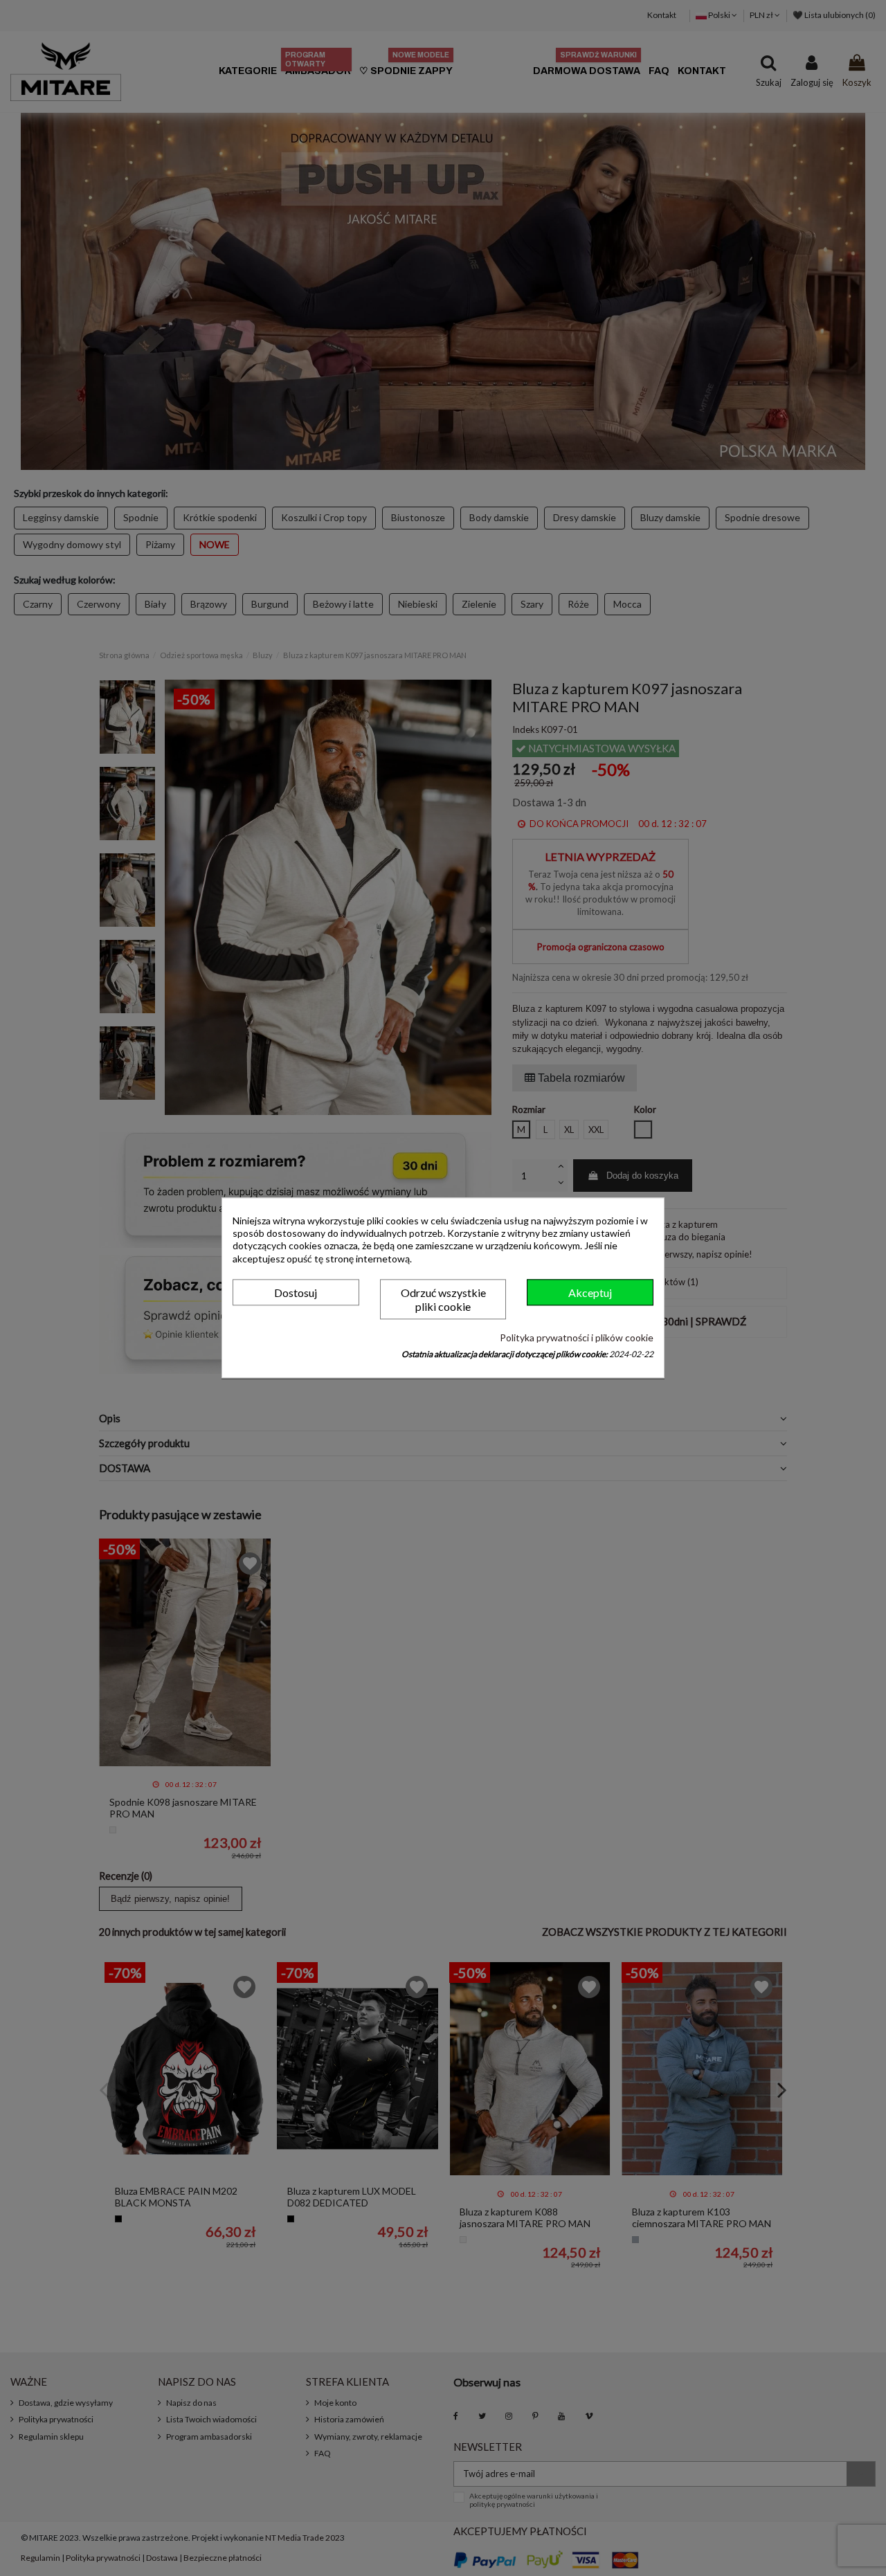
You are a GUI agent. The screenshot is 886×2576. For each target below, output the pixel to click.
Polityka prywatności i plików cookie (577, 1337)
